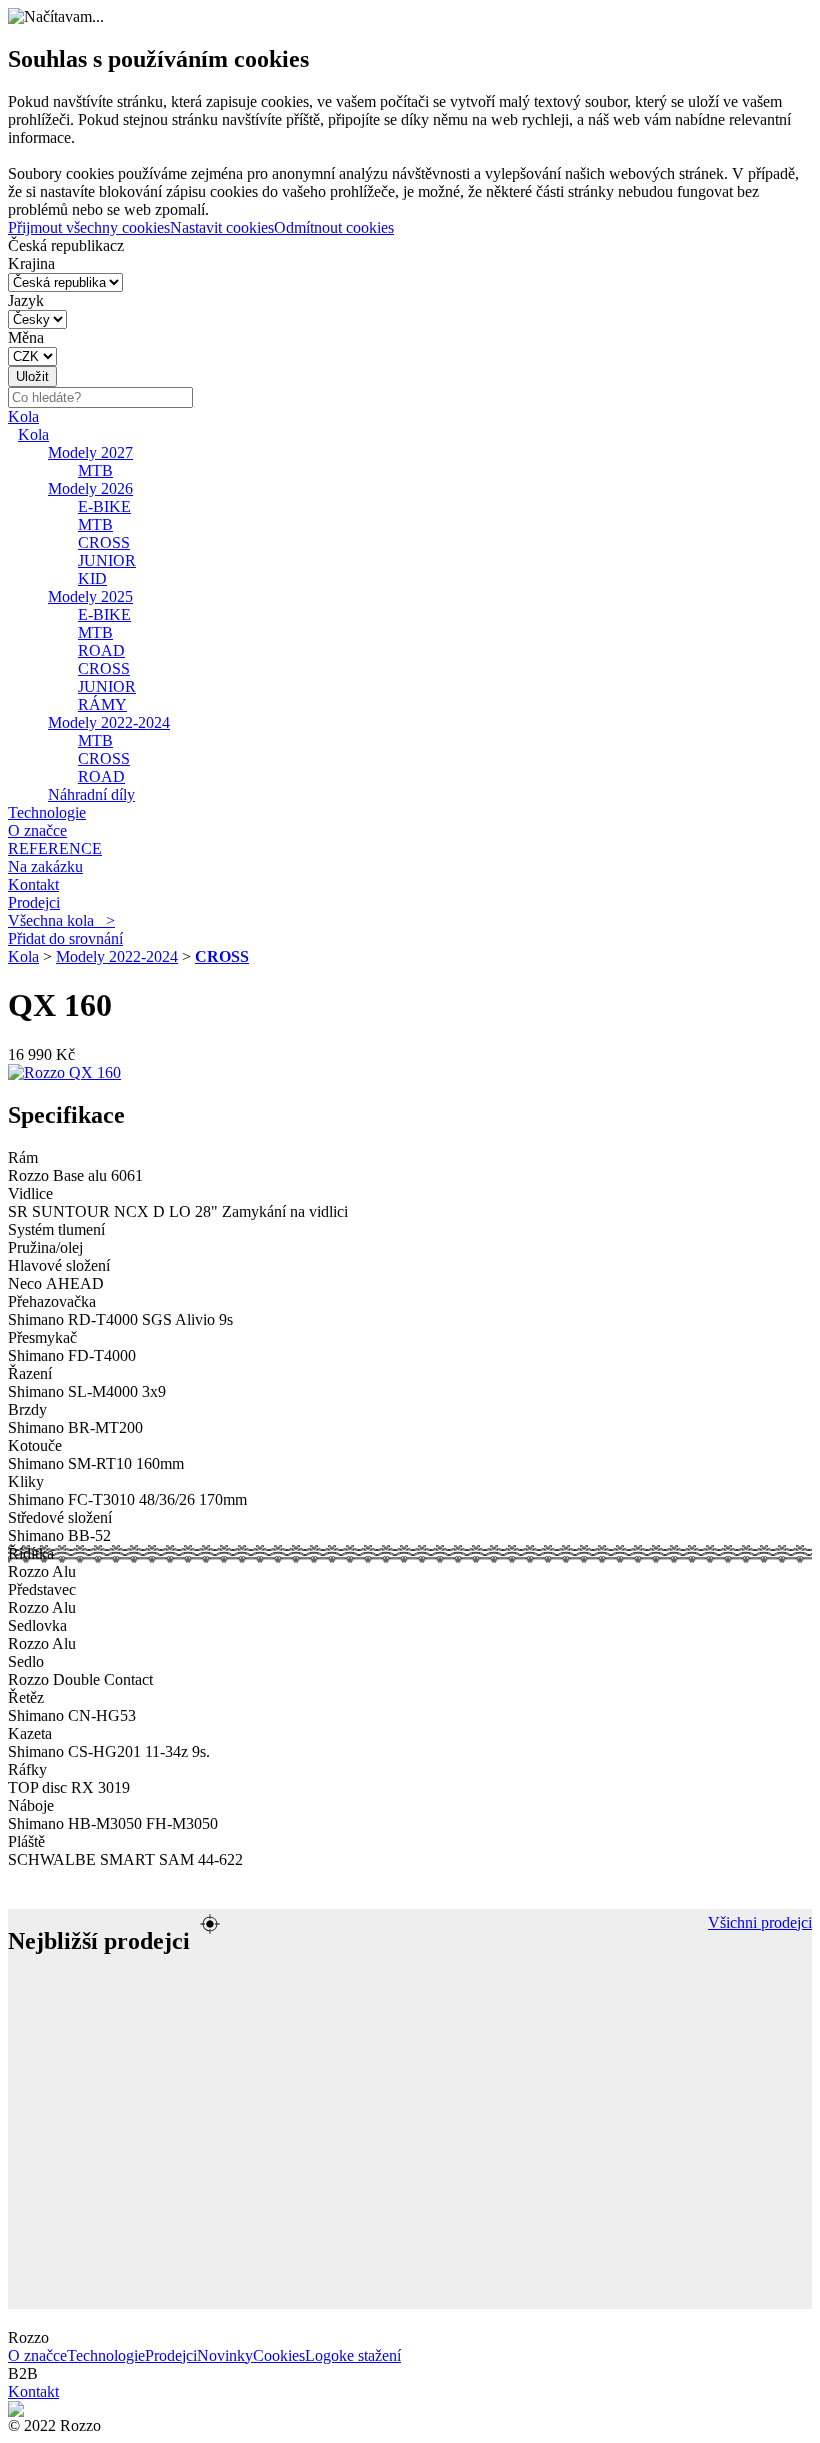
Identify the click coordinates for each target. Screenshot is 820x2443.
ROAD (101, 650)
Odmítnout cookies (334, 227)
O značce (37, 830)
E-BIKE (104, 506)
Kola (23, 416)
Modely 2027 (90, 452)
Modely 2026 (90, 488)
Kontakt (33, 884)
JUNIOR (107, 560)
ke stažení (370, 2355)
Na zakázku (45, 866)
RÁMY (102, 704)
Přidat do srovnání (65, 938)
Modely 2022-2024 (109, 722)
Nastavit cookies (222, 227)
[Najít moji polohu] (210, 1924)
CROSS (104, 542)
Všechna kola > (61, 920)
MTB (95, 470)
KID (92, 578)
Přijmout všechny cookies (89, 227)
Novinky (225, 2355)
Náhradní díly (91, 794)
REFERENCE (55, 848)
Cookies (279, 2355)
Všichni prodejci (760, 1922)
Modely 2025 (90, 596)
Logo (322, 2355)
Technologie (47, 812)
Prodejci (34, 902)
